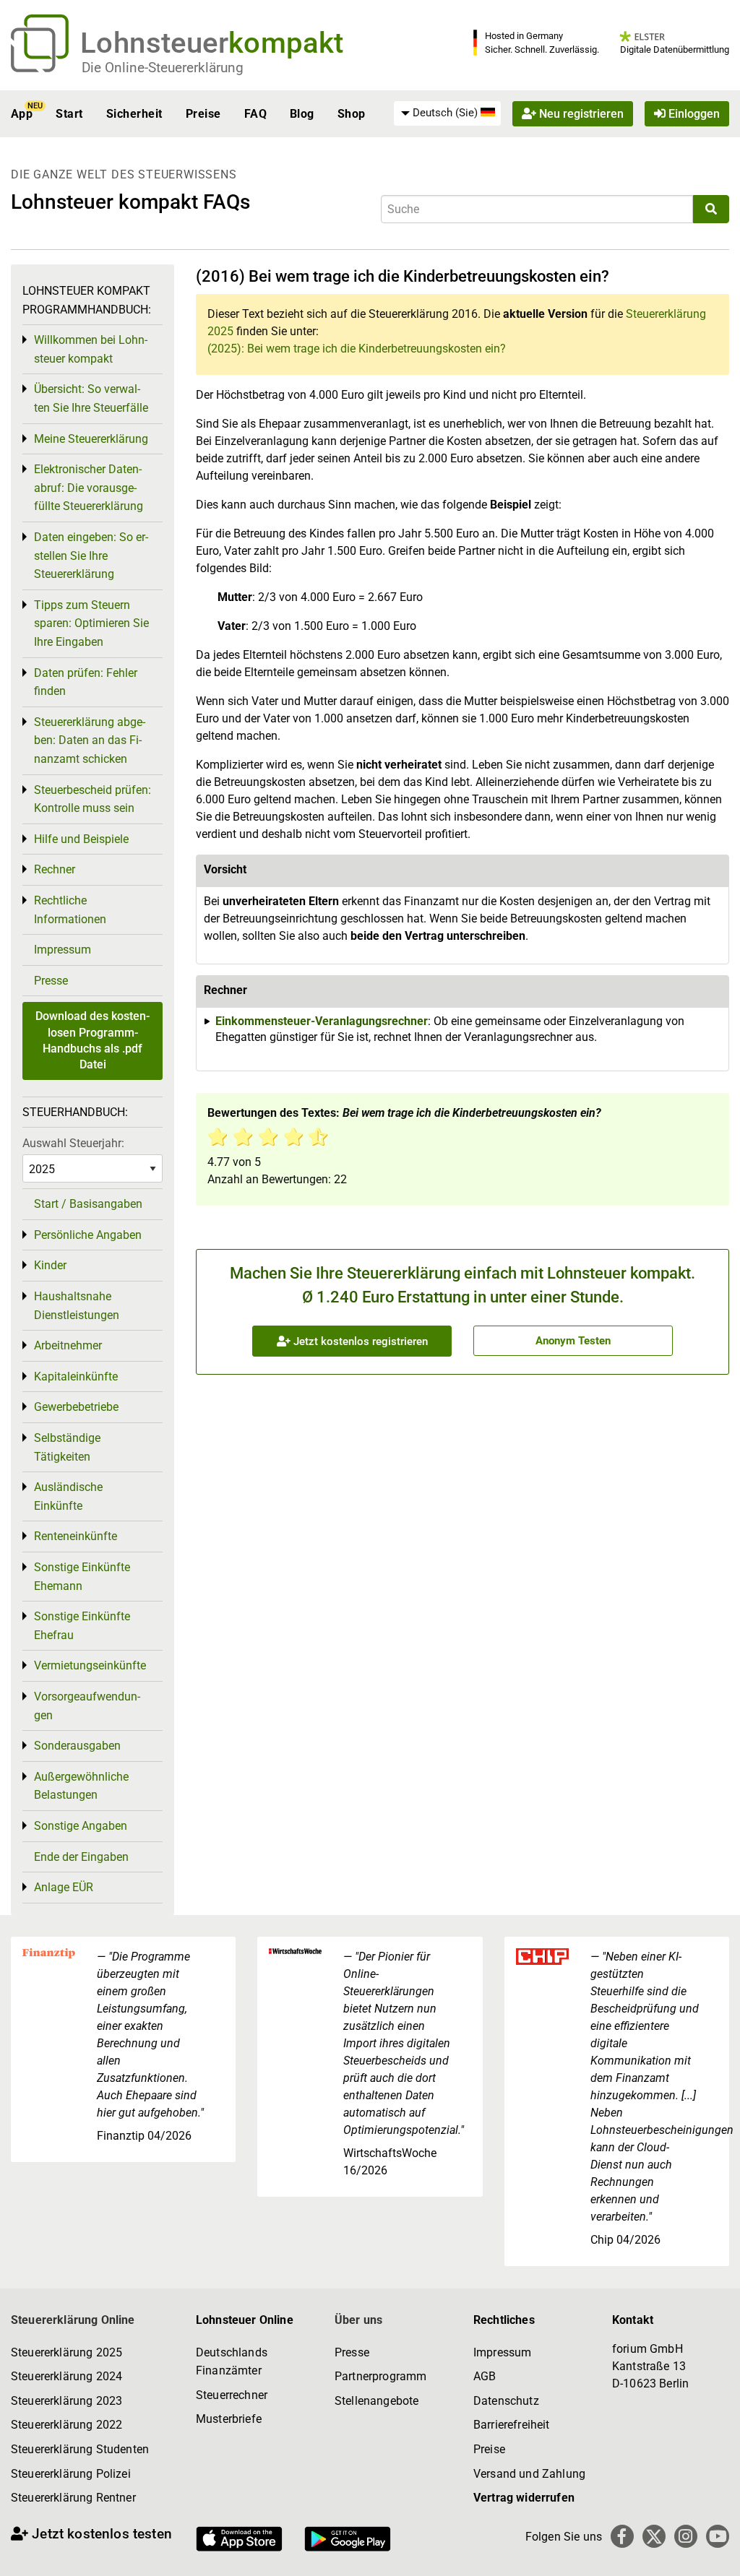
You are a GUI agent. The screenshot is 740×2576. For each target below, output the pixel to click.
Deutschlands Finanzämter (232, 2362)
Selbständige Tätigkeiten (67, 1447)
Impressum (63, 950)
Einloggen (693, 114)
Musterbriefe (229, 2419)
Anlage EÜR (64, 1887)
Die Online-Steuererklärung (163, 68)
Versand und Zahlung (529, 2474)
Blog (302, 114)
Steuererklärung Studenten (80, 2449)
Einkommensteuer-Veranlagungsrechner (322, 1021)
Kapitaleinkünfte (76, 1376)
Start (69, 114)
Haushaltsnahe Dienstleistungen (77, 1306)
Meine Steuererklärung (91, 439)
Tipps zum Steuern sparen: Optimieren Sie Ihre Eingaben (91, 623)
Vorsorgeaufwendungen (87, 1706)
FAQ (255, 114)
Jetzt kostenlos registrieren (359, 1341)
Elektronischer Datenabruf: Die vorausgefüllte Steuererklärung (89, 488)
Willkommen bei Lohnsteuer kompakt (91, 349)
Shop (352, 114)
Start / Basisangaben (88, 1204)
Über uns (358, 2320)
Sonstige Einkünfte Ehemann (82, 1577)
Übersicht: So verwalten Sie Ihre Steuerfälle (91, 398)
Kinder (50, 1265)
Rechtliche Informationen (70, 910)
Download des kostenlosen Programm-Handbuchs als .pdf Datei (92, 1040)
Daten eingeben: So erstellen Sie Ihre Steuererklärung (91, 556)
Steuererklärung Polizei (71, 2474)
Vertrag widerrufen (524, 2498)
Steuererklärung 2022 (66, 2425)
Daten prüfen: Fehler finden (86, 682)
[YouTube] (718, 2536)
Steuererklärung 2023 (66, 2401)
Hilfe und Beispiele (81, 839)
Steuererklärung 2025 (66, 2352)
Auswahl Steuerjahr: (73, 1143)
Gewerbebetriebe (76, 1407)
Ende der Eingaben (81, 1857)
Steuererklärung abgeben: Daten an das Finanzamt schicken (90, 740)
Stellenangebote (377, 2401)
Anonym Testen (573, 1341)
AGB (485, 2376)
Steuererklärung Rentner (73, 2498)
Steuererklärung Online (73, 2320)
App (22, 114)
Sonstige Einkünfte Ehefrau (82, 1626)
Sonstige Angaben (81, 1826)
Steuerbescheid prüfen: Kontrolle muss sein (92, 799)
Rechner (55, 869)
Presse (51, 981)
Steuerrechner (232, 2395)
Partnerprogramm (380, 2376)
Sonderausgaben (77, 1746)
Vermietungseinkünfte (90, 1665)
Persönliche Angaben (88, 1235)
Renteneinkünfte (76, 1536)
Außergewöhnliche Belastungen (81, 1786)
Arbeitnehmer (68, 1345)
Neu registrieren (580, 114)
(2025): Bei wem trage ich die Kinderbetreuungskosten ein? (357, 349)
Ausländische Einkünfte (68, 1496)
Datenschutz (506, 2401)
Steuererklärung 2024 (66, 2376)
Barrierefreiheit (512, 2425)
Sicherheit (134, 114)
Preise (203, 114)
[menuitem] (447, 113)
